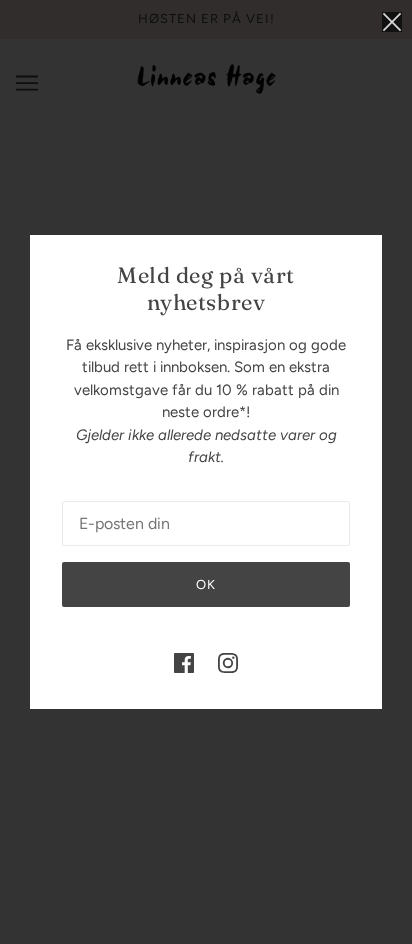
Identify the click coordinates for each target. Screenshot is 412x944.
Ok (206, 584)
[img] (184, 662)
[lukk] (392, 21)
